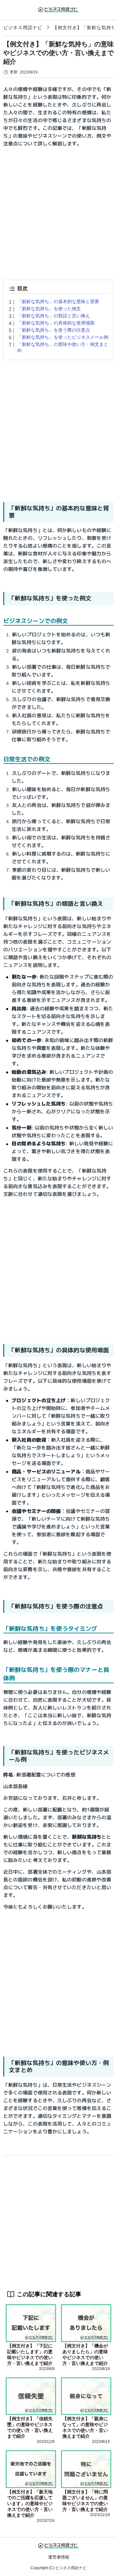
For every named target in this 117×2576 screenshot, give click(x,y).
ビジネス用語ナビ (23, 28)
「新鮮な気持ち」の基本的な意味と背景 (58, 301)
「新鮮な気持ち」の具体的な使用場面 (56, 323)
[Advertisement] (58, 211)
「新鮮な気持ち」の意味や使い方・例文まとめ (63, 347)
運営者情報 (59, 2557)
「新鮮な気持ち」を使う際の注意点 (54, 330)
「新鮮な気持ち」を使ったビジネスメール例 (63, 337)
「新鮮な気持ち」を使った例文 (49, 309)
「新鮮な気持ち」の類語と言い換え (54, 316)
